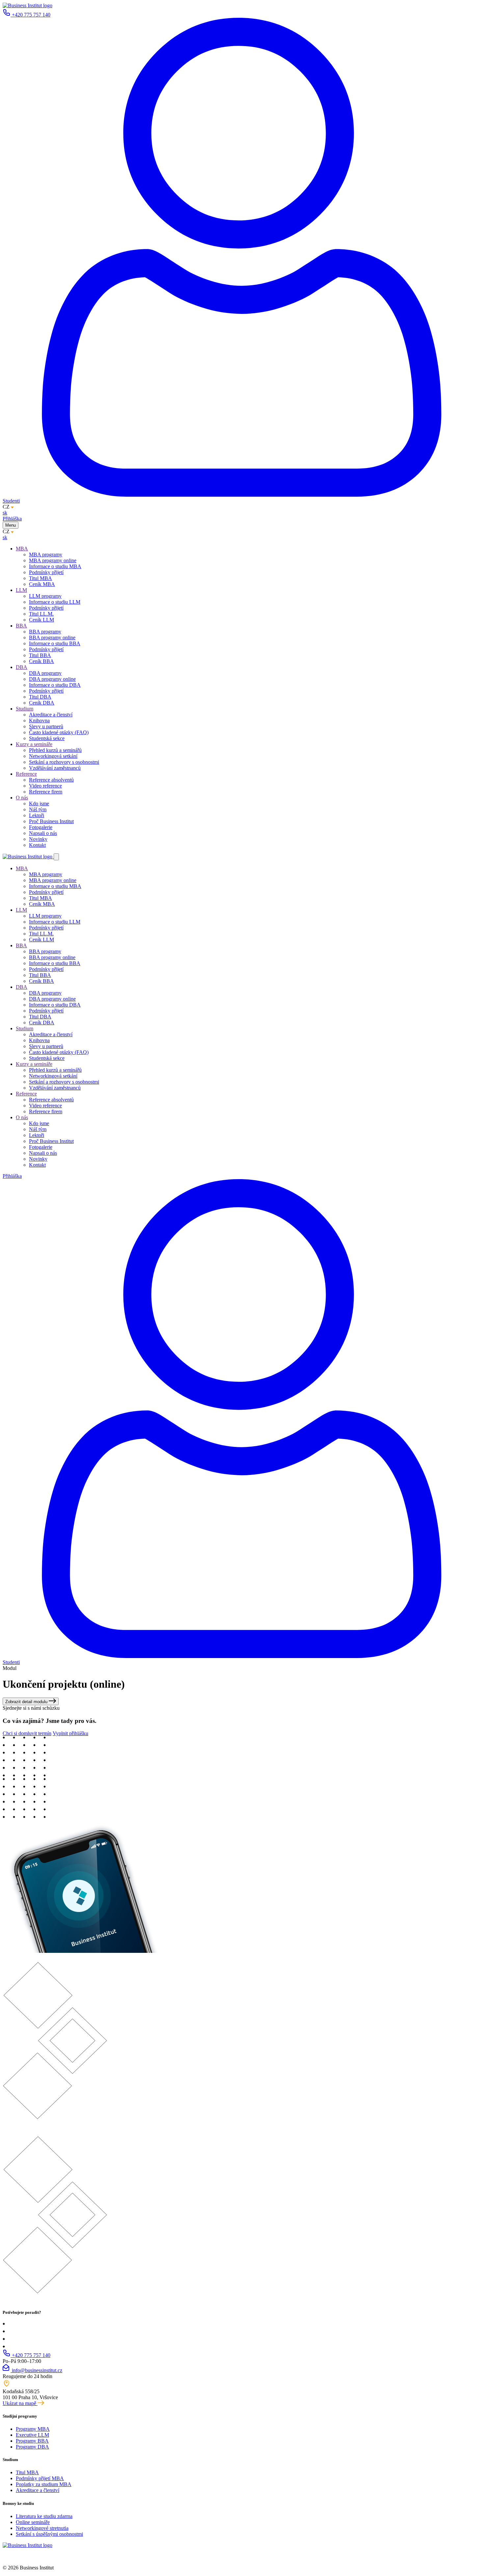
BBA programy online (52, 637)
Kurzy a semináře (34, 744)
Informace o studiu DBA (55, 685)
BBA (21, 626)
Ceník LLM (41, 620)
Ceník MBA (42, 584)
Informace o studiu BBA (55, 643)
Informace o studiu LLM (55, 602)
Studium (25, 709)
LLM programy (45, 596)
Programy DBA (32, 2447)
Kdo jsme (39, 803)
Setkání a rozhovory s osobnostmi (64, 762)
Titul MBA (40, 578)
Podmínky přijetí (46, 572)
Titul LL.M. (41, 614)
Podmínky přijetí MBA (40, 2478)
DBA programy (45, 673)
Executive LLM (32, 2435)
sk (5, 513)
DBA (22, 667)
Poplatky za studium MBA (44, 2484)
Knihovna (39, 720)
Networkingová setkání (53, 756)
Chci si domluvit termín (27, 1733)
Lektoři (37, 815)
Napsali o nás (43, 833)
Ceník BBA (41, 661)
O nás (22, 798)
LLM (21, 590)
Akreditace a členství (51, 715)
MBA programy (46, 554)
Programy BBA (32, 2441)
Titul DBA (40, 697)
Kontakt (37, 845)
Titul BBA (40, 655)
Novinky (38, 839)
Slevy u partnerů (46, 726)
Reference (26, 774)
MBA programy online (53, 560)
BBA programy (45, 632)
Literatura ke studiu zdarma (44, 2516)
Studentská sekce (47, 738)
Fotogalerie (41, 827)
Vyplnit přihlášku (70, 1733)
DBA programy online (52, 679)
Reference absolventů (51, 780)
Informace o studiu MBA (55, 566)
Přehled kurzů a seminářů (55, 750)
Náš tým (38, 809)
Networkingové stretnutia (42, 2528)
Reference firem (46, 792)
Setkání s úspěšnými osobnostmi (49, 2534)
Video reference (45, 786)
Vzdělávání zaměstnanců (55, 768)
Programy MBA (33, 2429)
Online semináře (33, 2522)
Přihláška (12, 519)
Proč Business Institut (51, 821)
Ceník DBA (42, 703)
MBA (22, 549)
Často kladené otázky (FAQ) (59, 732)
